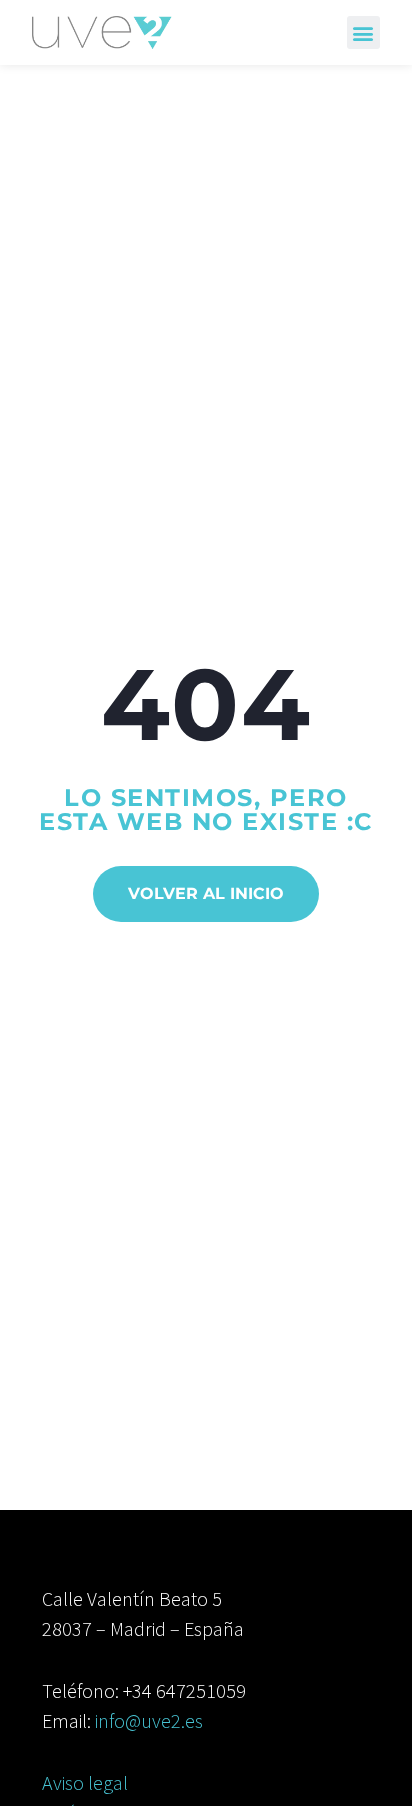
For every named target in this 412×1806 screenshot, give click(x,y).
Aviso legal (85, 1782)
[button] (363, 32)
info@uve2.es (149, 1720)
